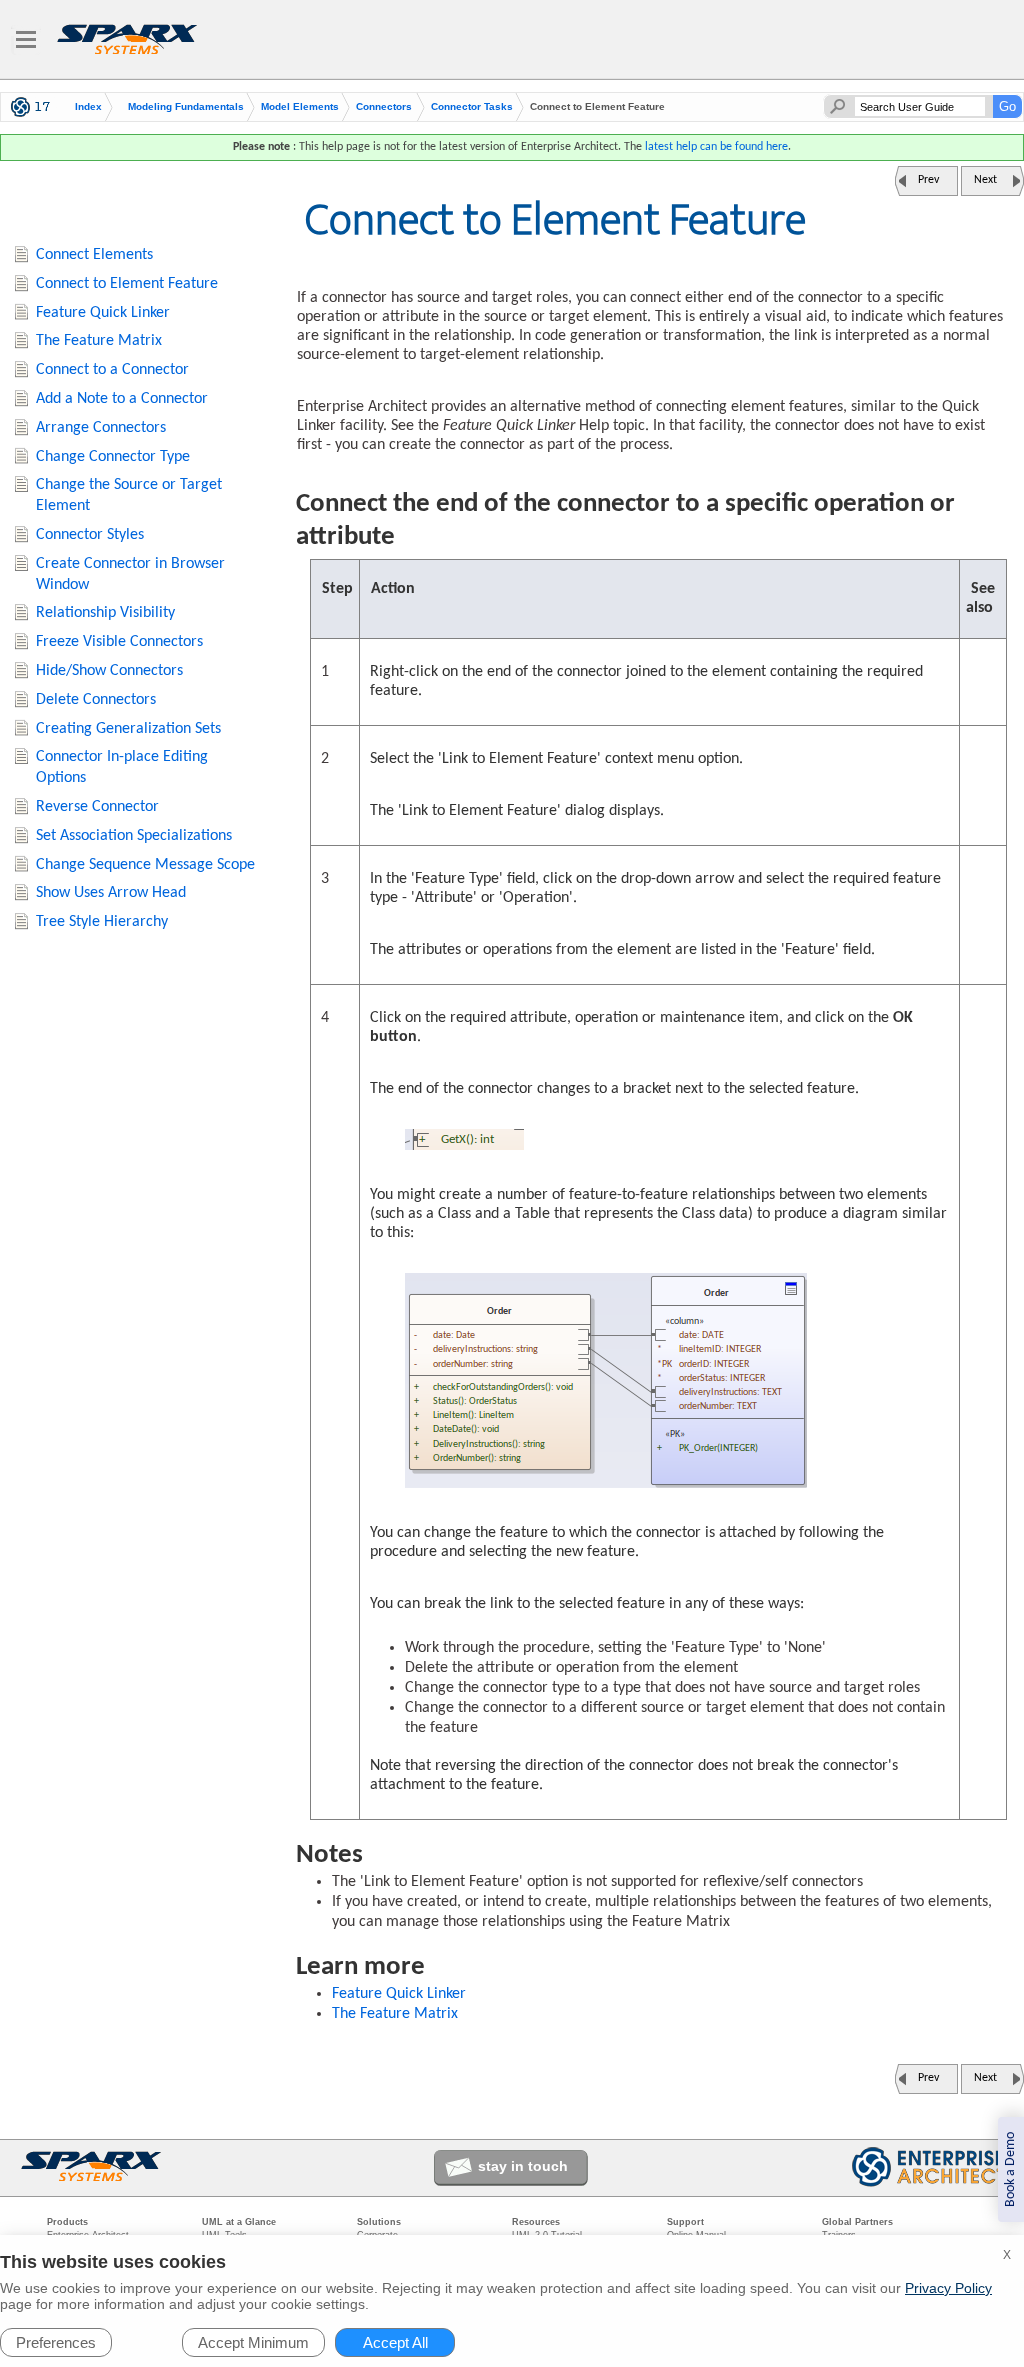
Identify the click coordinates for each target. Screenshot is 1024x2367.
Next (985, 180)
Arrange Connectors (101, 428)
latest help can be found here (716, 147)
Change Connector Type (113, 457)
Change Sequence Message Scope (145, 865)
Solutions (379, 2222)
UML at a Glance (239, 2222)
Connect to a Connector (112, 370)
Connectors (384, 107)
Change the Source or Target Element (129, 495)
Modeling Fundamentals (186, 107)
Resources (536, 2222)
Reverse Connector (97, 807)
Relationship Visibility (105, 613)
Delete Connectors (96, 700)
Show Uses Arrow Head (111, 893)
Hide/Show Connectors (109, 671)
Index (88, 107)
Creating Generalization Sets (128, 729)
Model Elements (300, 107)
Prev (928, 180)
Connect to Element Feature (127, 284)
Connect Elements (94, 255)
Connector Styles (90, 535)
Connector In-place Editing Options (122, 767)
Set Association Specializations (134, 836)
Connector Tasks (472, 107)
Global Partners (857, 2222)
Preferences (56, 2342)
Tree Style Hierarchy (102, 922)
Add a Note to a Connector (122, 399)
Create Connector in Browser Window (130, 574)
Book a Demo (1010, 2169)
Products (67, 2222)
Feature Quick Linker (399, 1994)
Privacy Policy (948, 2288)
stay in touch (523, 2166)
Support (685, 2222)
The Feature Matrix (395, 2014)
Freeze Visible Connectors (119, 642)
